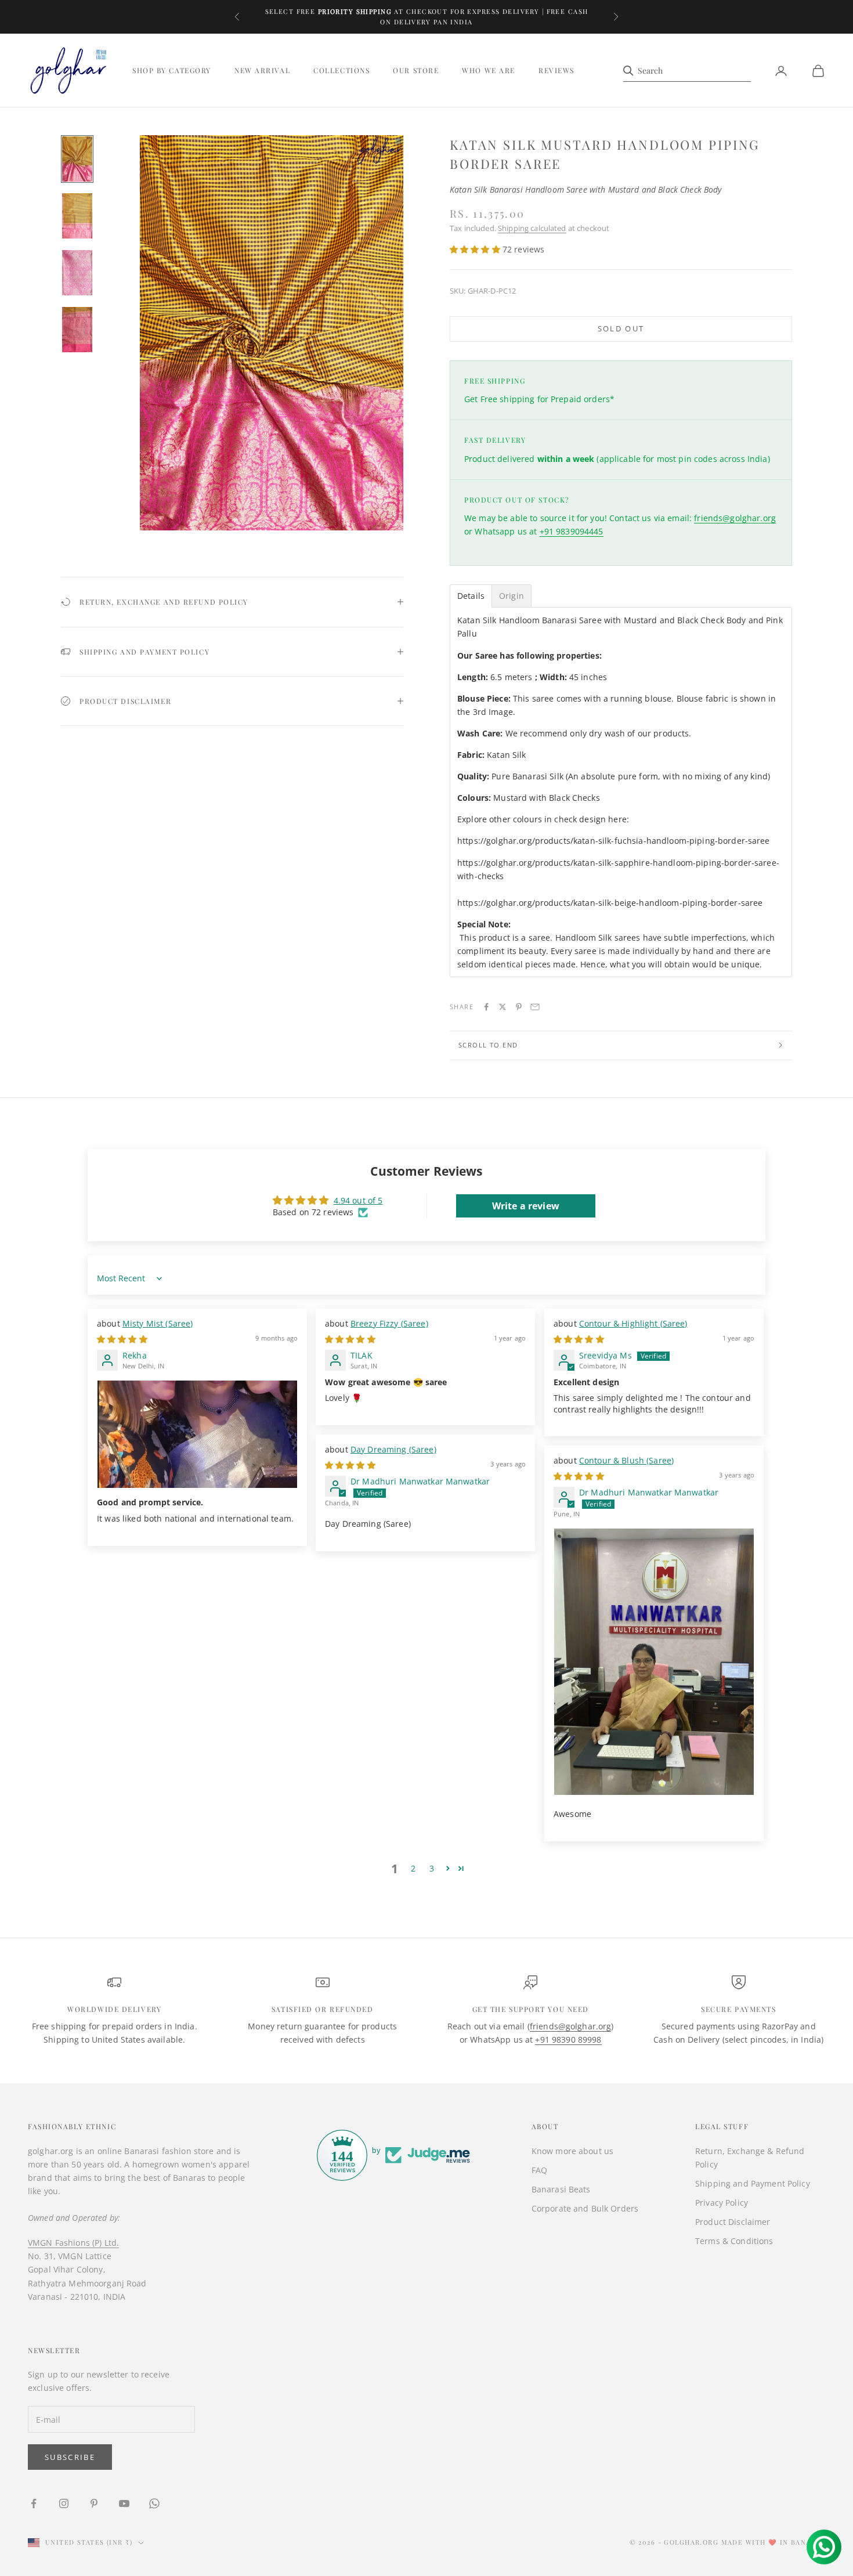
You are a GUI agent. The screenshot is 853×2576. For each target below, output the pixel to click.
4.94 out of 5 (358, 1200)
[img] (122, 1339)
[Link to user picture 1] (197, 1434)
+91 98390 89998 (568, 2040)
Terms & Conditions (734, 2241)
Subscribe (70, 2457)
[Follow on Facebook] (34, 2503)
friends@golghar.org (735, 518)
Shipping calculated (532, 228)
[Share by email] (535, 1007)
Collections (341, 71)
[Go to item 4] (77, 330)
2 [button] (413, 1868)
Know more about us (573, 2151)
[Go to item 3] (77, 273)
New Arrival (262, 71)
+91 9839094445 (572, 531)
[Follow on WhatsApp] (154, 2503)
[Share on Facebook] (486, 1007)
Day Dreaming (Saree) (393, 1449)
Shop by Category (172, 71)
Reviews (556, 71)
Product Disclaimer (733, 2222)
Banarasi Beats (561, 2189)
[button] (476, 249)
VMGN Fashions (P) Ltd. (73, 2243)
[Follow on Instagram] (64, 2503)
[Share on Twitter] (503, 1007)
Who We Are (489, 71)
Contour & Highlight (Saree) (633, 1323)
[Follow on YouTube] (124, 2503)
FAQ (539, 2170)
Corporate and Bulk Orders (585, 2208)
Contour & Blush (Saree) (626, 1460)
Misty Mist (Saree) (158, 1323)
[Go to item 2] (77, 216)
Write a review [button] (526, 1206)
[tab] (471, 596)
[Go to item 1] (77, 159)
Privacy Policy (722, 2203)
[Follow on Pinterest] (94, 2503)
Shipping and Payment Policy (753, 2183)
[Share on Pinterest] (519, 1007)
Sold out (621, 328)
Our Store (416, 71)
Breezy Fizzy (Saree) (389, 1323)
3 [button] (432, 1868)
